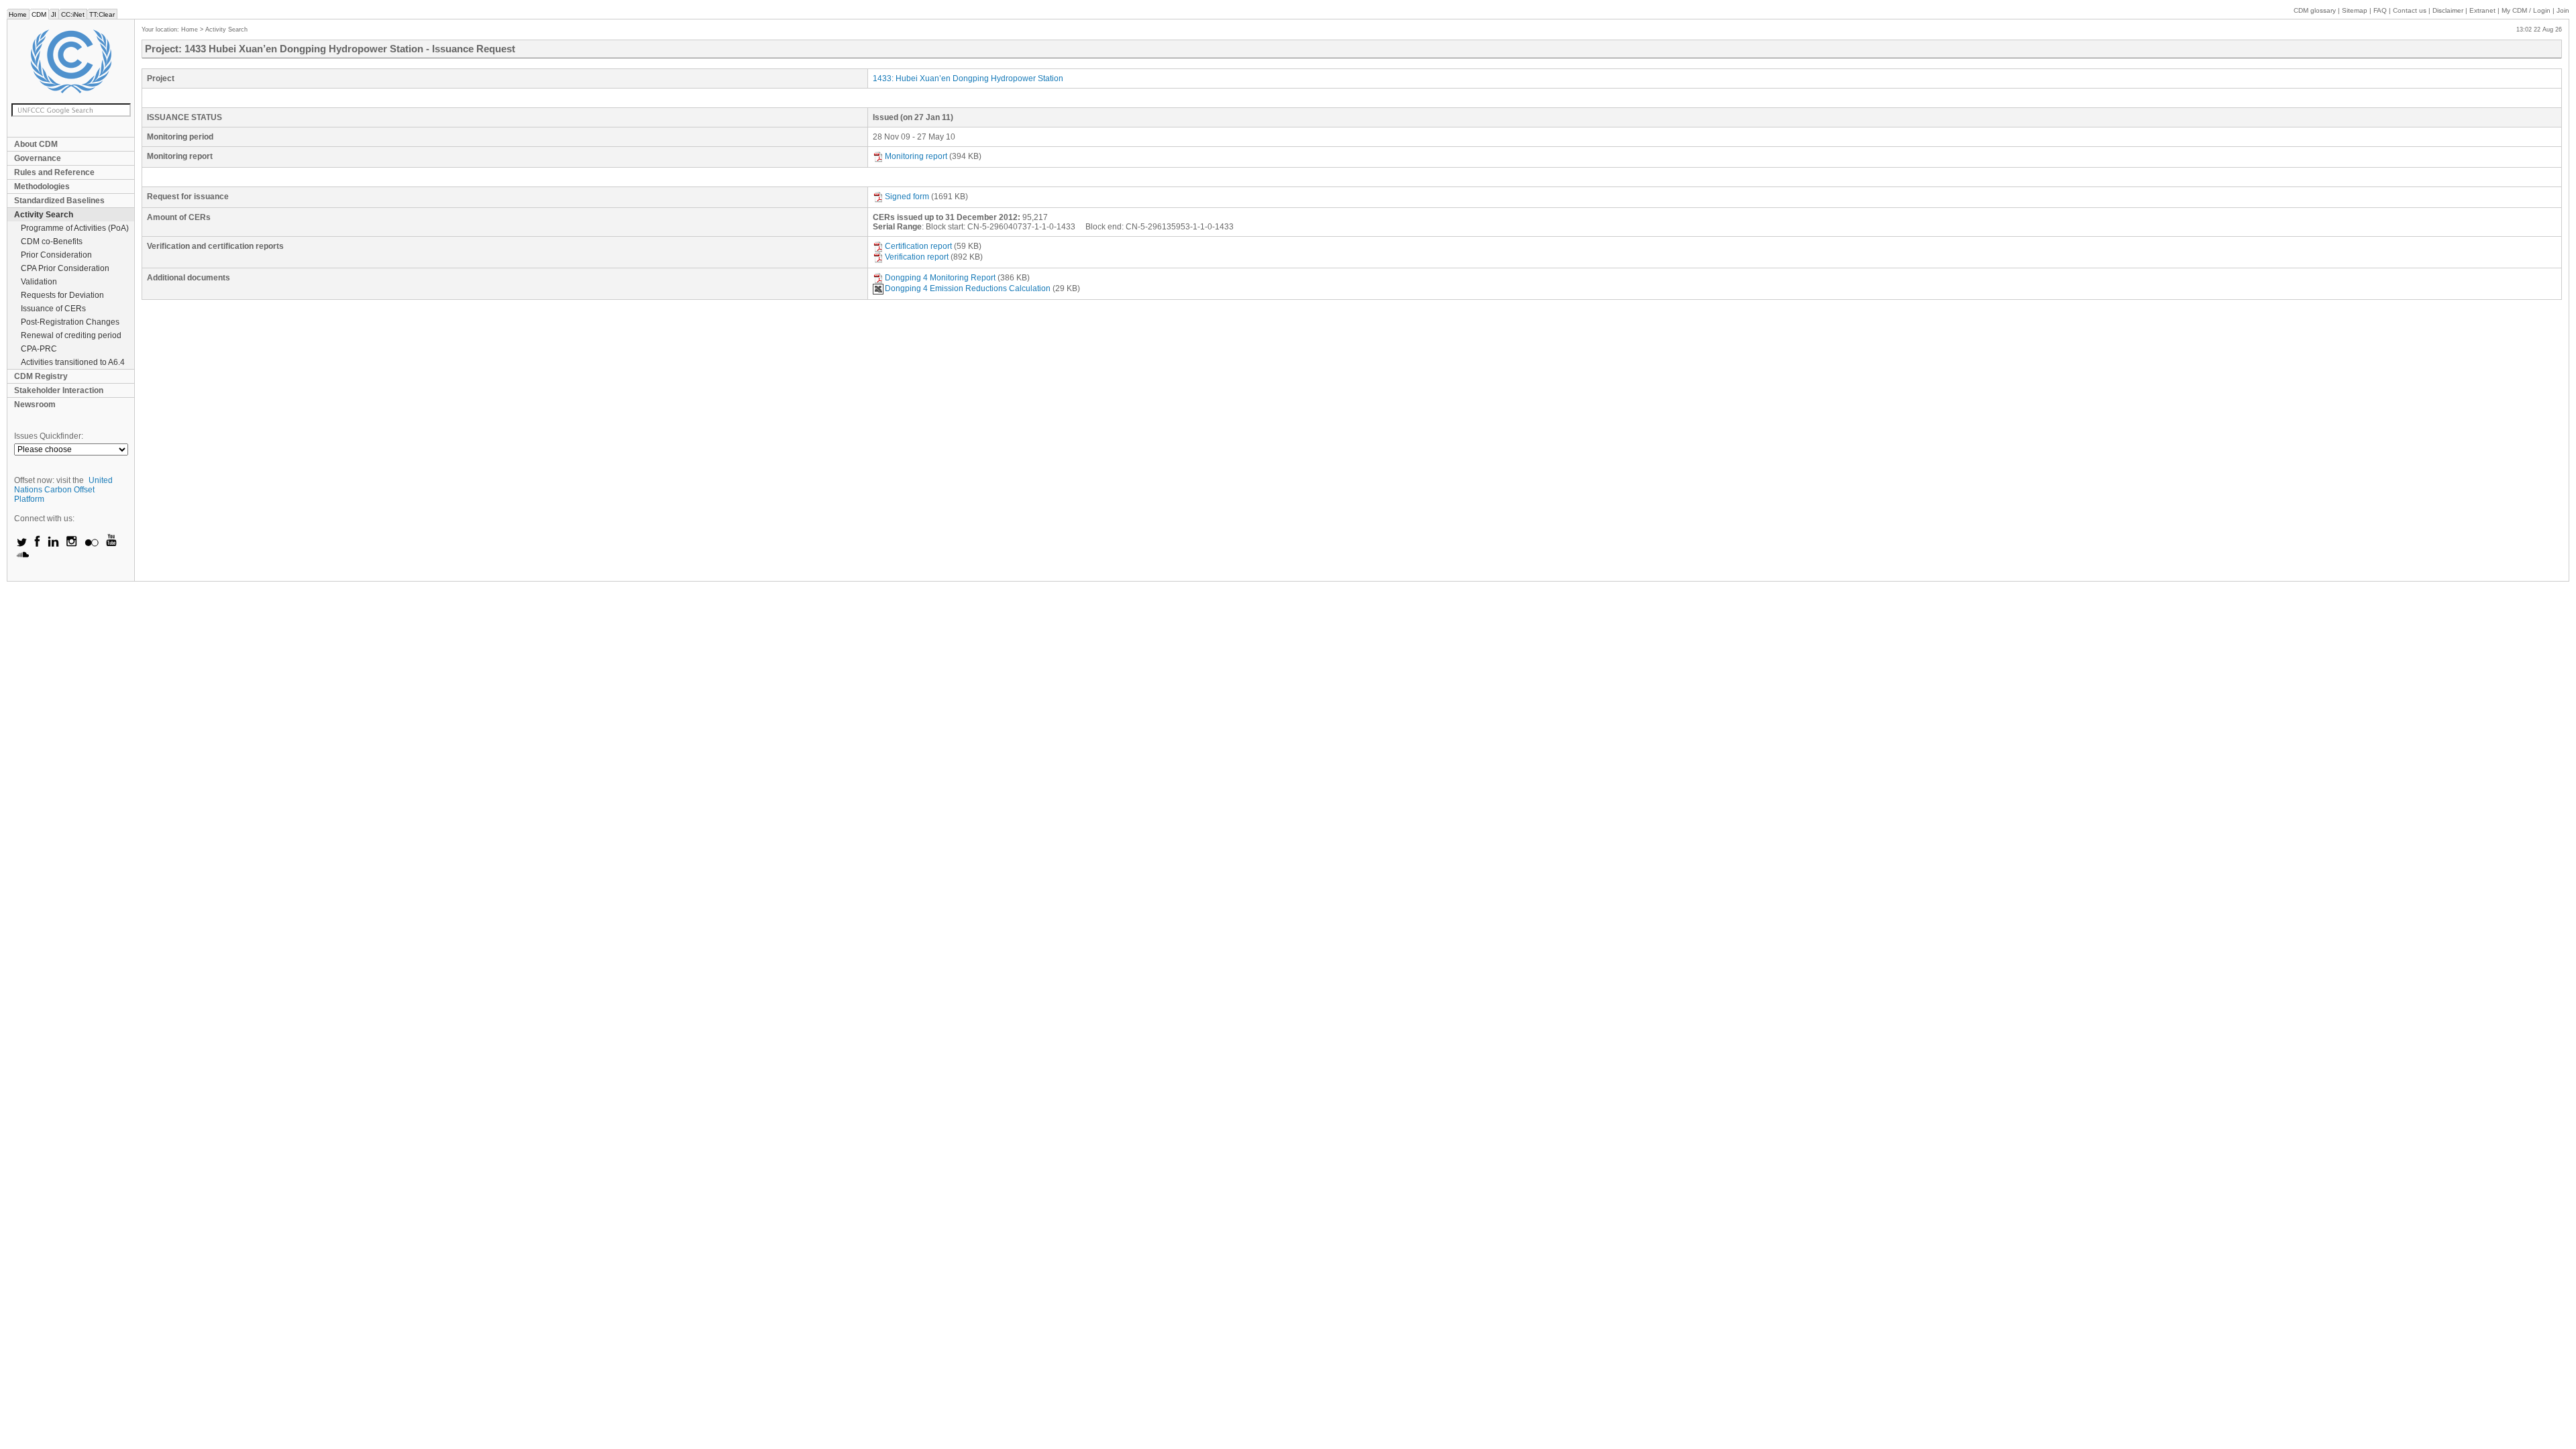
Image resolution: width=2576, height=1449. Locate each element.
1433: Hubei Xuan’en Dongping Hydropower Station (968, 78)
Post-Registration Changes (70, 322)
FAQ (2380, 10)
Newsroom (35, 405)
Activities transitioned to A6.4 (73, 362)
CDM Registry (41, 376)
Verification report (917, 257)
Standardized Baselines (59, 201)
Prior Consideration (56, 255)
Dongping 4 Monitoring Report (940, 278)
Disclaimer (2448, 10)
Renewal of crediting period (71, 335)
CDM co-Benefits (52, 241)
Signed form (907, 197)
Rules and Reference (54, 172)
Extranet (2482, 10)
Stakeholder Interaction (59, 390)
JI (54, 14)
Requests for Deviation (62, 295)
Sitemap (2355, 10)
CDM (39, 14)
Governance (38, 158)
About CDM (36, 144)
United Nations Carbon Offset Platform (63, 490)
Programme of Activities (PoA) (75, 228)
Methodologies (42, 186)
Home (18, 14)
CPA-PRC (39, 349)
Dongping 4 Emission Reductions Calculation (968, 288)
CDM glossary (2315, 10)
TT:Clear (102, 14)
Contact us (2410, 10)
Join (2563, 10)
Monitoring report (916, 156)
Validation (39, 282)
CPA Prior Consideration (65, 268)
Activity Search (44, 215)
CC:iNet (73, 14)
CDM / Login (2527, 10)
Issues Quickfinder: (49, 436)
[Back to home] (71, 61)
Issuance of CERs (53, 309)
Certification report (918, 246)
